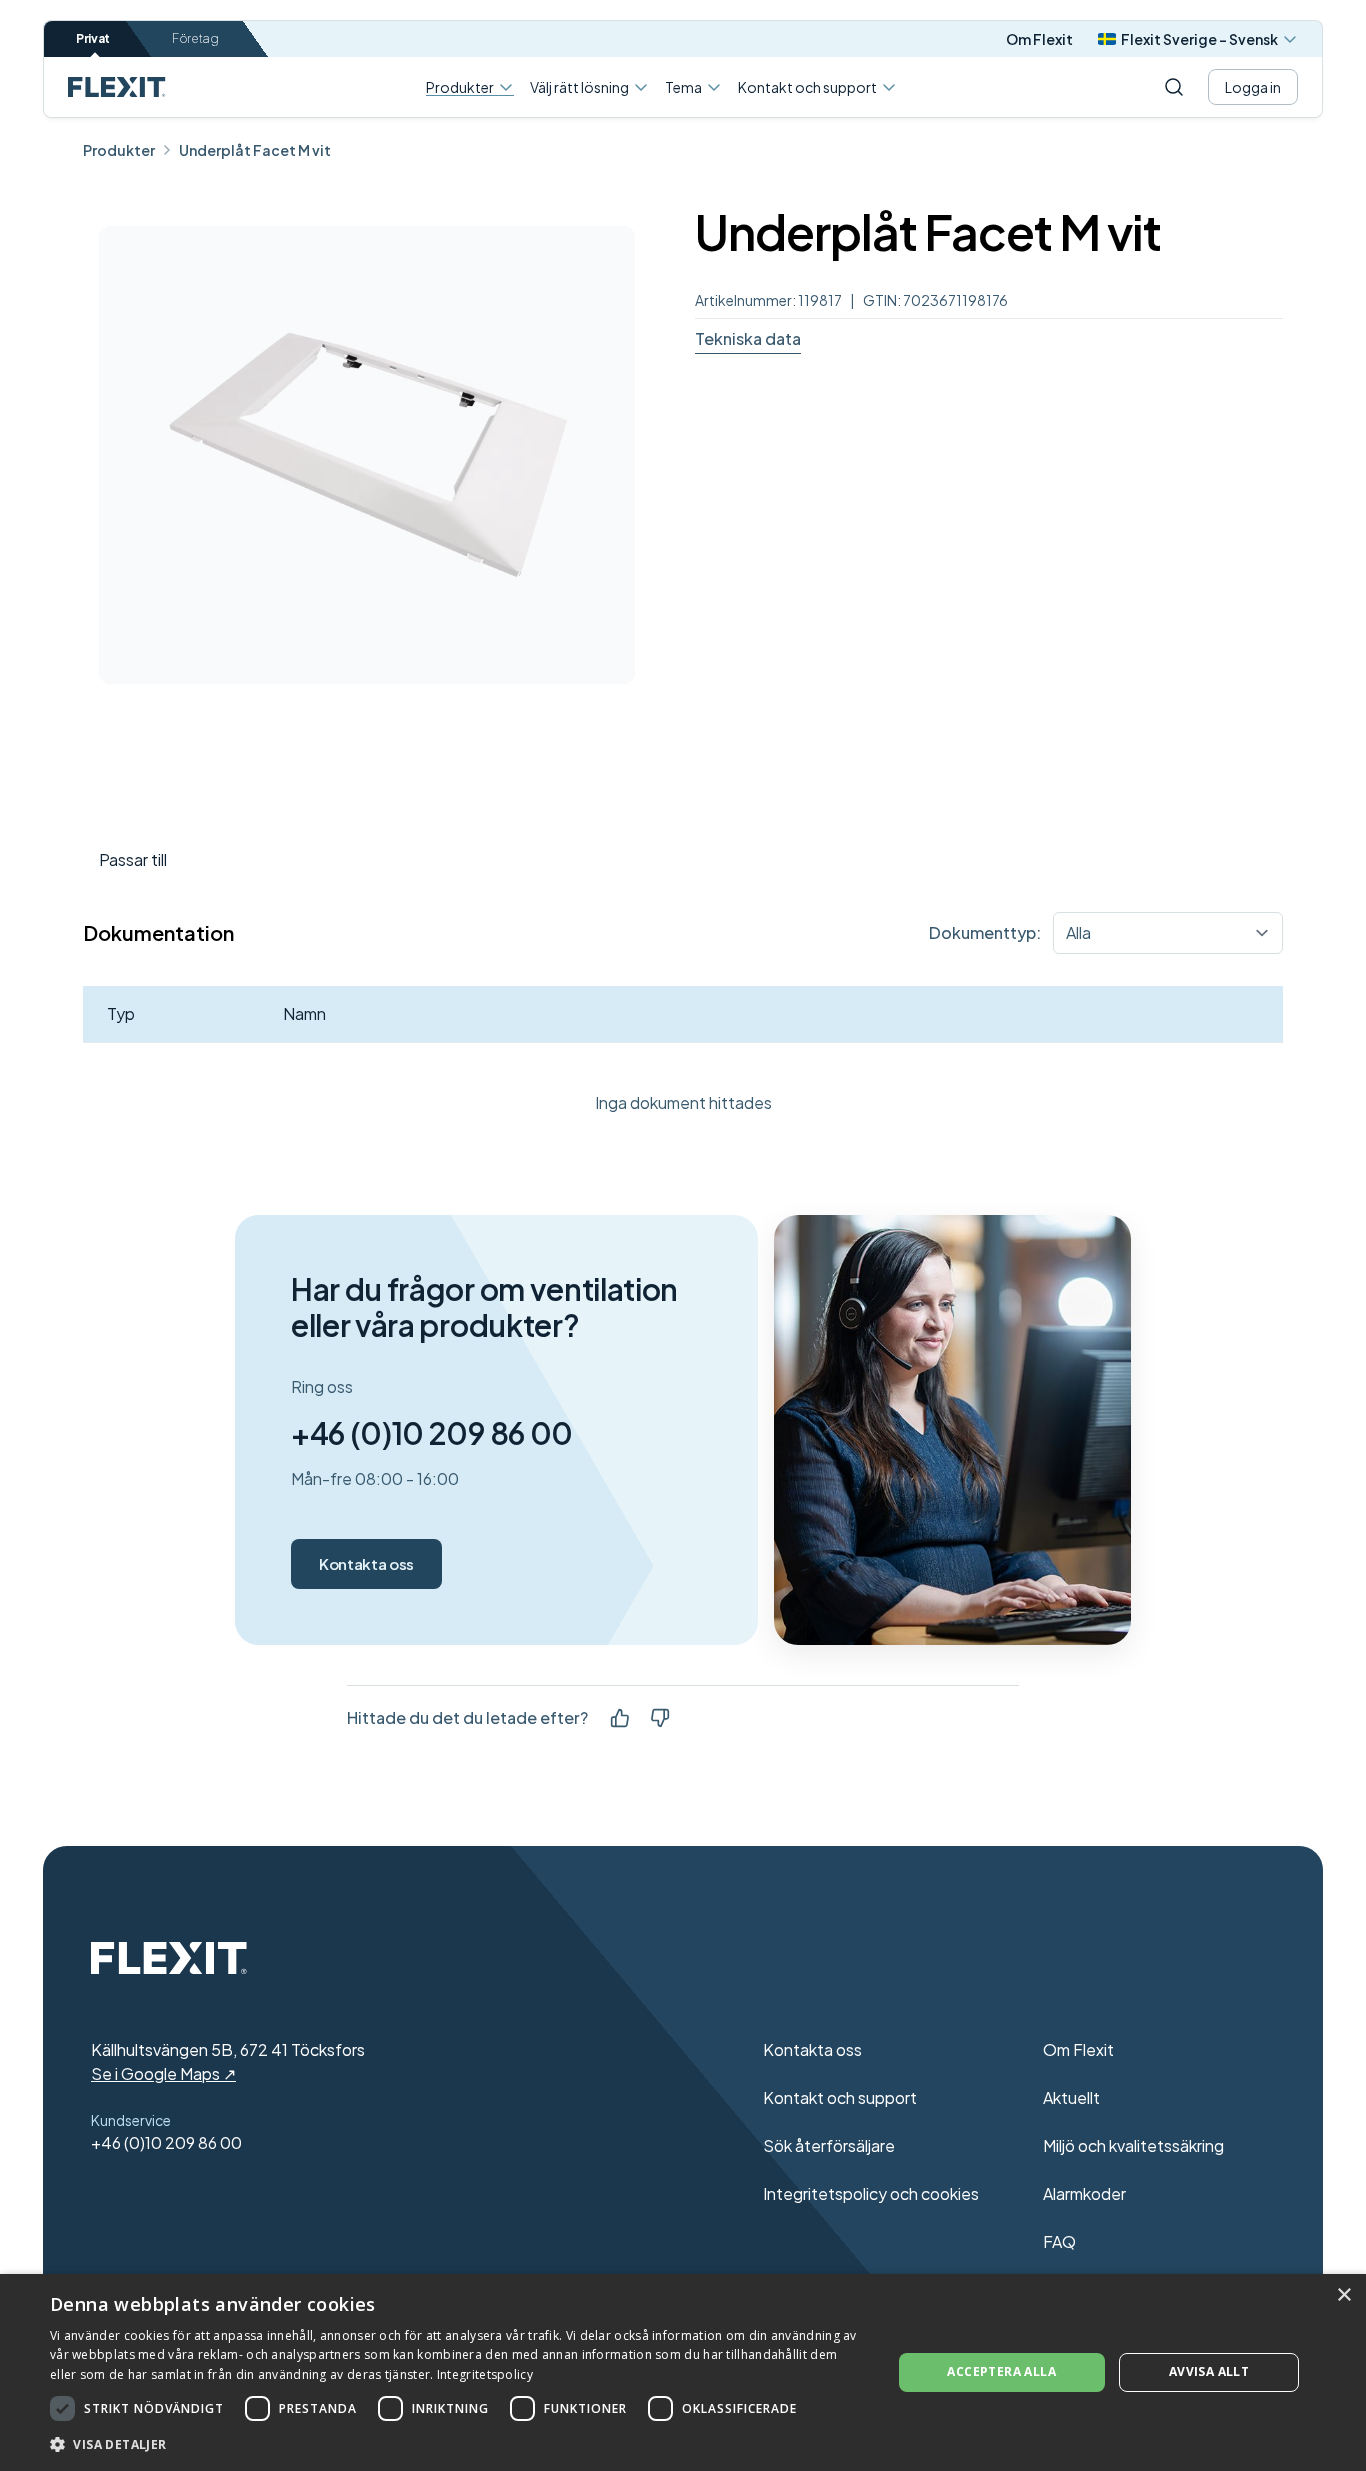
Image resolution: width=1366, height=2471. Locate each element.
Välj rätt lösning (579, 87)
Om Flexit (1039, 39)
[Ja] (620, 1718)
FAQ (1059, 2241)
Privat (93, 38)
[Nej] (660, 1718)
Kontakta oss (366, 1563)
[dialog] (683, 2372)
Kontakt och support (807, 87)
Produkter (460, 87)
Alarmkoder (1084, 2193)
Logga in (1253, 87)
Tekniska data (748, 338)
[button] (458, 2444)
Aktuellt (1071, 2097)
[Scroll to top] (117, 87)
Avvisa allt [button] (1209, 2371)
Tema (683, 87)
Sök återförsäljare (829, 2145)
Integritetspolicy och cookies (871, 2193)
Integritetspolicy (485, 2374)
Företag (195, 38)
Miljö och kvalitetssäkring (1133, 2145)
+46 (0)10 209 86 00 (432, 1433)
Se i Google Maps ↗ (163, 2073)
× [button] (1343, 2295)
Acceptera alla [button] (1001, 2371)
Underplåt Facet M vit (255, 150)
